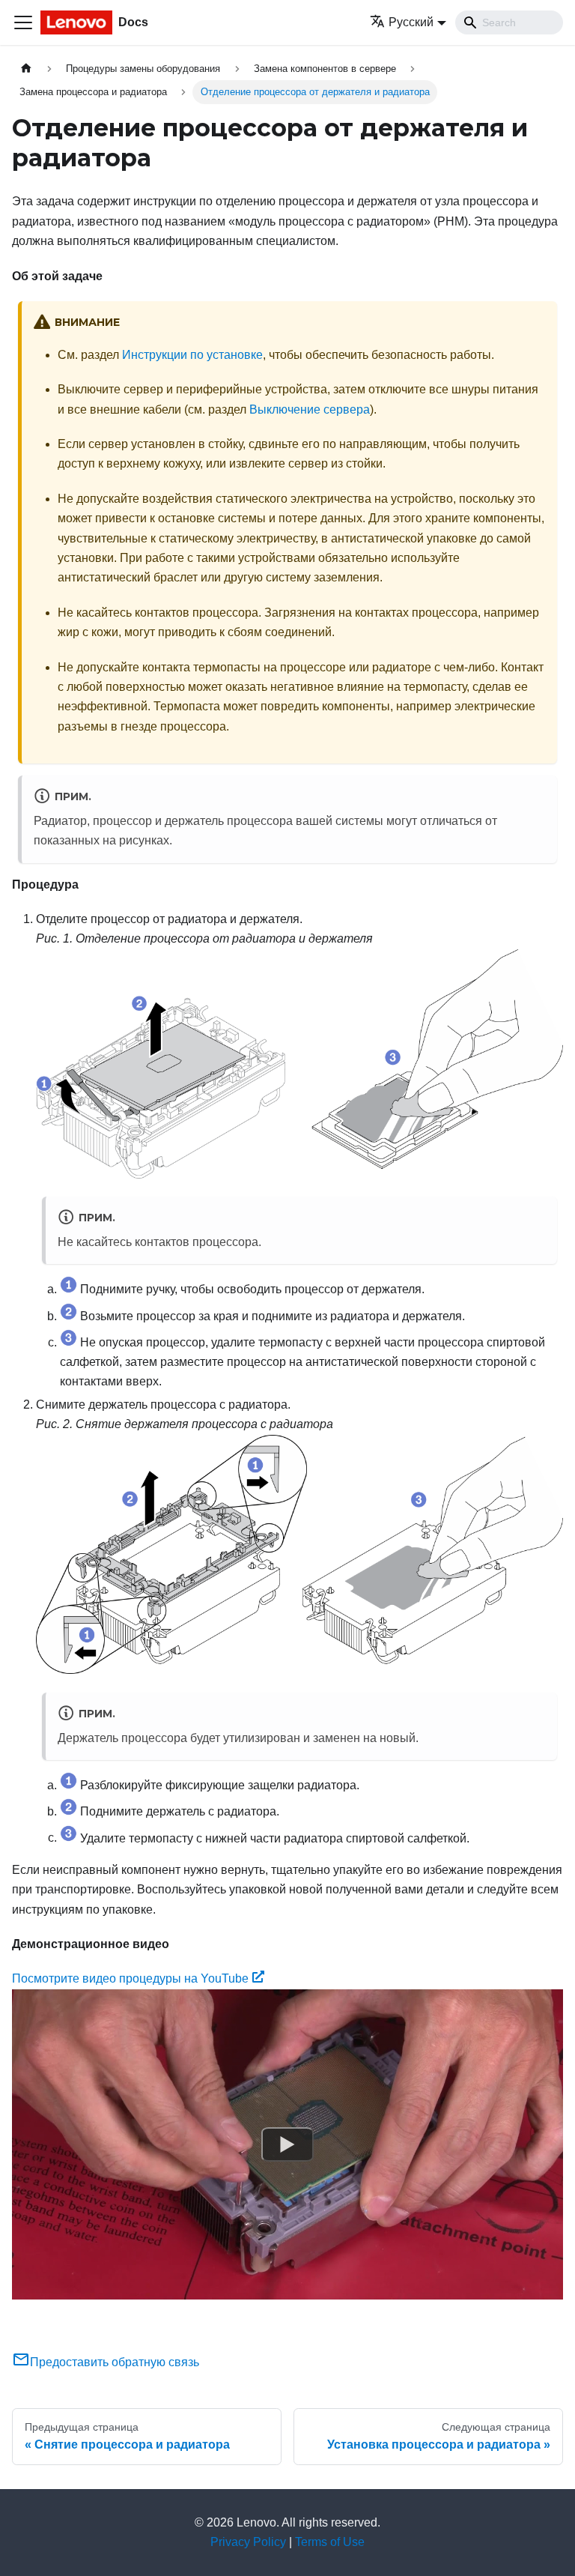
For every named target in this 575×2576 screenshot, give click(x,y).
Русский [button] (411, 22)
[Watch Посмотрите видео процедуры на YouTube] (287, 2144)
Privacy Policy (248, 2542)
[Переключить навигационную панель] (23, 22)
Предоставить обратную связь (115, 2362)
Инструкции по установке (192, 355)
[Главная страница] (26, 69)
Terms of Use (330, 2542)
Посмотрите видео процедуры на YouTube (130, 1978)
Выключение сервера (310, 409)
